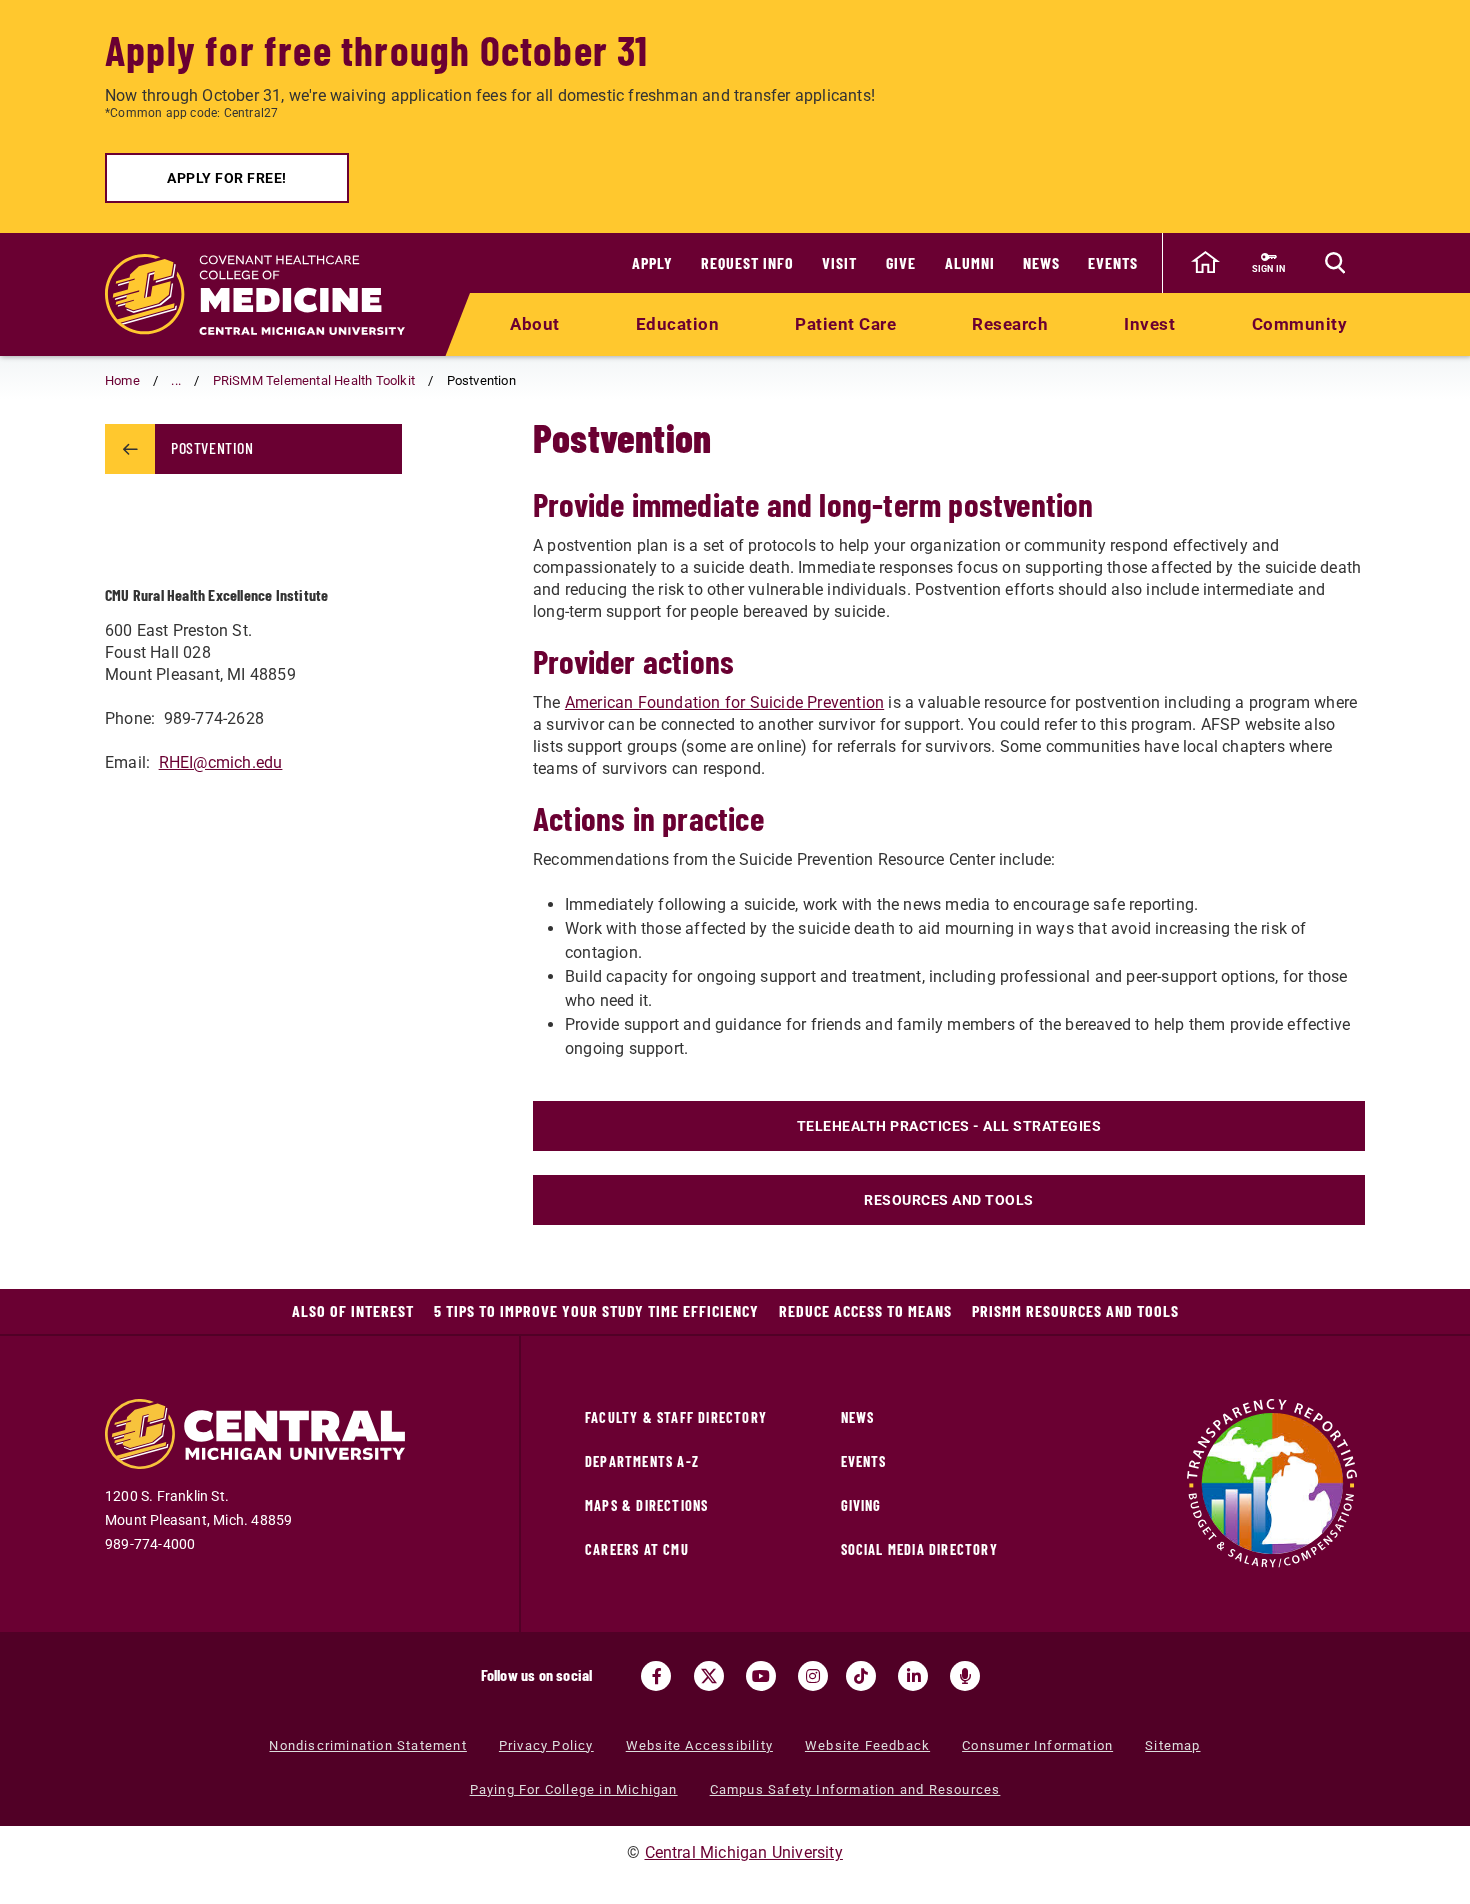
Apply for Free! (227, 178)
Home (122, 380)
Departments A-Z (642, 1461)
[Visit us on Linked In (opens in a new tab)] (913, 1676)
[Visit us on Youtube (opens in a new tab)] (761, 1676)
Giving (861, 1505)
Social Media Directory (919, 1549)
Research (1010, 324)
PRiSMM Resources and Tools (1075, 1310)
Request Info (747, 262)
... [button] (176, 380)
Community (1300, 324)
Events (1113, 262)
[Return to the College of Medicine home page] (255, 294)
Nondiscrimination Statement (367, 1745)
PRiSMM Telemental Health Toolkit (314, 380)
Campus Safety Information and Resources (855, 1789)
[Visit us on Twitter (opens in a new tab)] (709, 1676)
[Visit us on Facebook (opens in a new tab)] (656, 1676)
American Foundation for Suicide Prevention (724, 702)
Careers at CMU (637, 1549)
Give (901, 262)
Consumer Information (1037, 1745)
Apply (652, 262)
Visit (839, 262)
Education (678, 324)
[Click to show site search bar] (1335, 263)
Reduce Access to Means (865, 1310)
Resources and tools (949, 1200)
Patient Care (845, 324)
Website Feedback (867, 1745)
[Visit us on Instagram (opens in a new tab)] (813, 1676)
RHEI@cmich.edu (221, 762)
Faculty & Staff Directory (676, 1417)
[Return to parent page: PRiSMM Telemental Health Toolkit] (130, 449)
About (535, 324)
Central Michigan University (744, 1852)
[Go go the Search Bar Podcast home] (965, 1676)
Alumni (970, 262)
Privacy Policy (546, 1745)
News (1041, 262)
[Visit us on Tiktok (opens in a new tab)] (861, 1676)
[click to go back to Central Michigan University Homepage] (1205, 263)
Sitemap (1172, 1745)
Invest (1149, 324)
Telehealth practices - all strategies (949, 1126)
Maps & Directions (646, 1505)
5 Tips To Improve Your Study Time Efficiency (596, 1310)
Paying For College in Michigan (574, 1789)
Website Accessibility (699, 1745)
